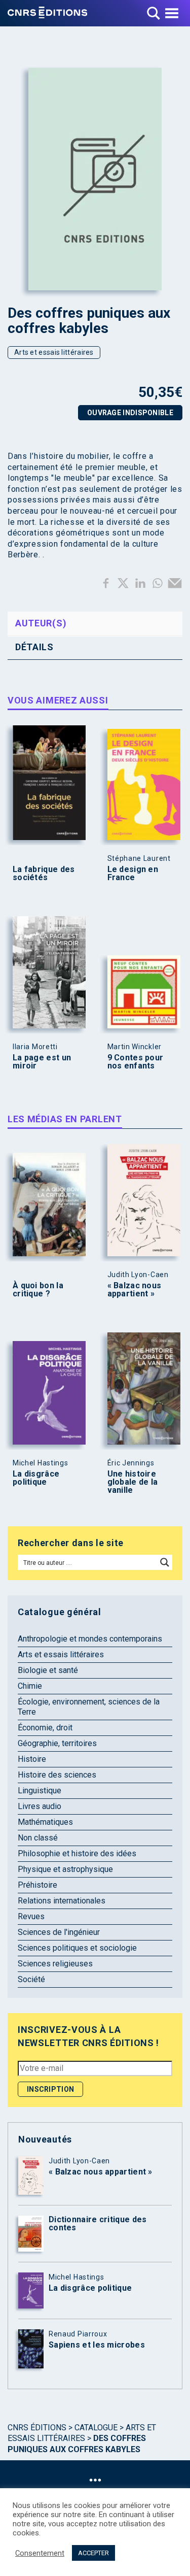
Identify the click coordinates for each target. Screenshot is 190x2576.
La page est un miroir (42, 1062)
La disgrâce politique (36, 1478)
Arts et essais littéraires (54, 352)
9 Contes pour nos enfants (136, 1062)
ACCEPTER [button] (93, 2553)
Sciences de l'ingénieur (59, 1932)
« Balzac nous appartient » (135, 1290)
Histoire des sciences (57, 1775)
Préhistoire (37, 1885)
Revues (31, 1916)
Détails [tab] (34, 647)
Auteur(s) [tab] (41, 623)
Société (31, 1979)
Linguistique (40, 1791)
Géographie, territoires (57, 1743)
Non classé (38, 1838)
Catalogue (96, 2428)
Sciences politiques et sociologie (77, 1948)
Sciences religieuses (55, 1964)
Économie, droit (45, 1728)
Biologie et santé (48, 1670)
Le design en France (133, 874)
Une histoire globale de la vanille (133, 1482)
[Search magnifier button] (165, 1562)
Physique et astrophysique (65, 1869)
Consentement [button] (40, 2553)
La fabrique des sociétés (44, 874)
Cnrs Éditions (37, 2428)
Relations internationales (62, 1901)
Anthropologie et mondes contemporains (90, 1639)
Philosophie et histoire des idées (77, 1853)
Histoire (32, 1759)
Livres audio (40, 1806)
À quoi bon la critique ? (38, 1290)
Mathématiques (45, 1822)
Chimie (30, 1686)
